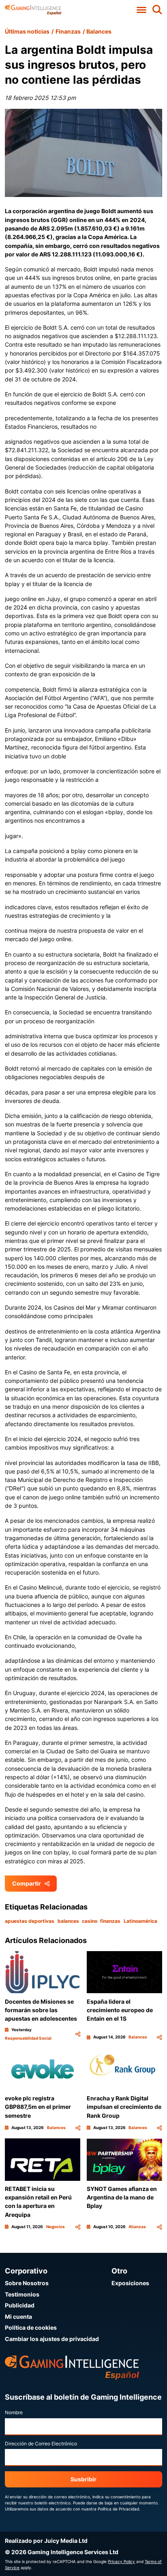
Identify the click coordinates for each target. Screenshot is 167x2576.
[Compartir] (78, 2034)
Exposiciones (130, 2283)
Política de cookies (31, 2327)
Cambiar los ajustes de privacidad (52, 2339)
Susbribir (83, 2479)
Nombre (14, 2412)
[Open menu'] (142, 10)
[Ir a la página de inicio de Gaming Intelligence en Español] (33, 10)
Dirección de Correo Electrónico (41, 2444)
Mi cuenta (18, 2317)
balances (68, 1921)
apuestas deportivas (30, 1921)
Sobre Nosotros (27, 2283)
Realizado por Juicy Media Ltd (46, 2541)
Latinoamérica (140, 1921)
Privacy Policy (121, 2561)
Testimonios (22, 2294)
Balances (99, 31)
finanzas (110, 1921)
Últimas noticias (27, 31)
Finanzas (68, 31)
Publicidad (20, 2305)
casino (90, 1921)
